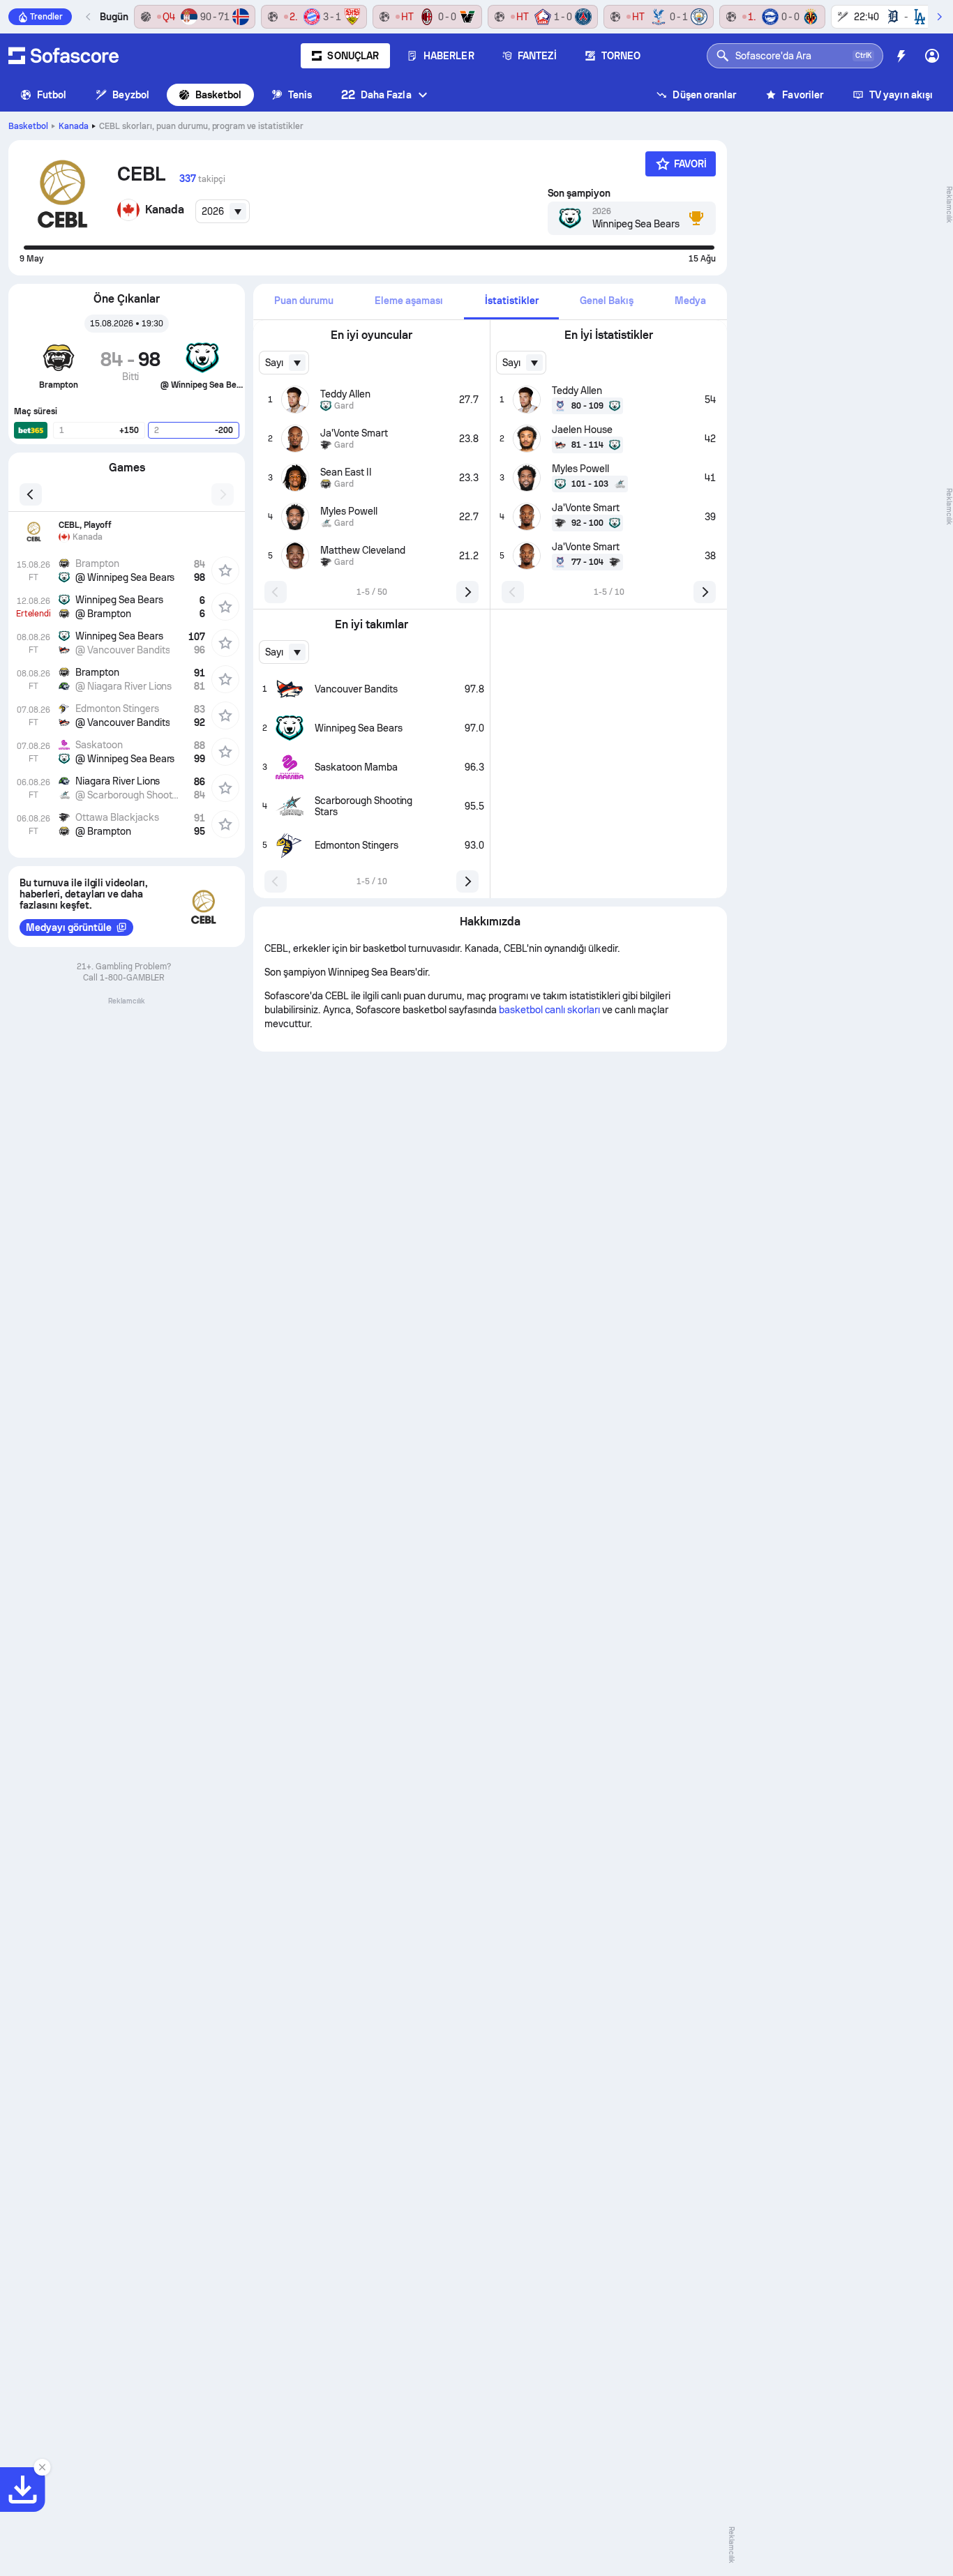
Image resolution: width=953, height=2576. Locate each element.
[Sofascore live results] (63, 56)
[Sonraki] (939, 17)
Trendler (46, 17)
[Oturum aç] (932, 56)
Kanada (74, 126)
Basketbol (219, 95)
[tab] (303, 302)
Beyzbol (131, 95)
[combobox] (223, 211)
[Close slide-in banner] (42, 2467)
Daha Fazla (376, 94)
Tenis (300, 95)
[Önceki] (89, 17)
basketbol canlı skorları (549, 1010)
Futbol (52, 95)
